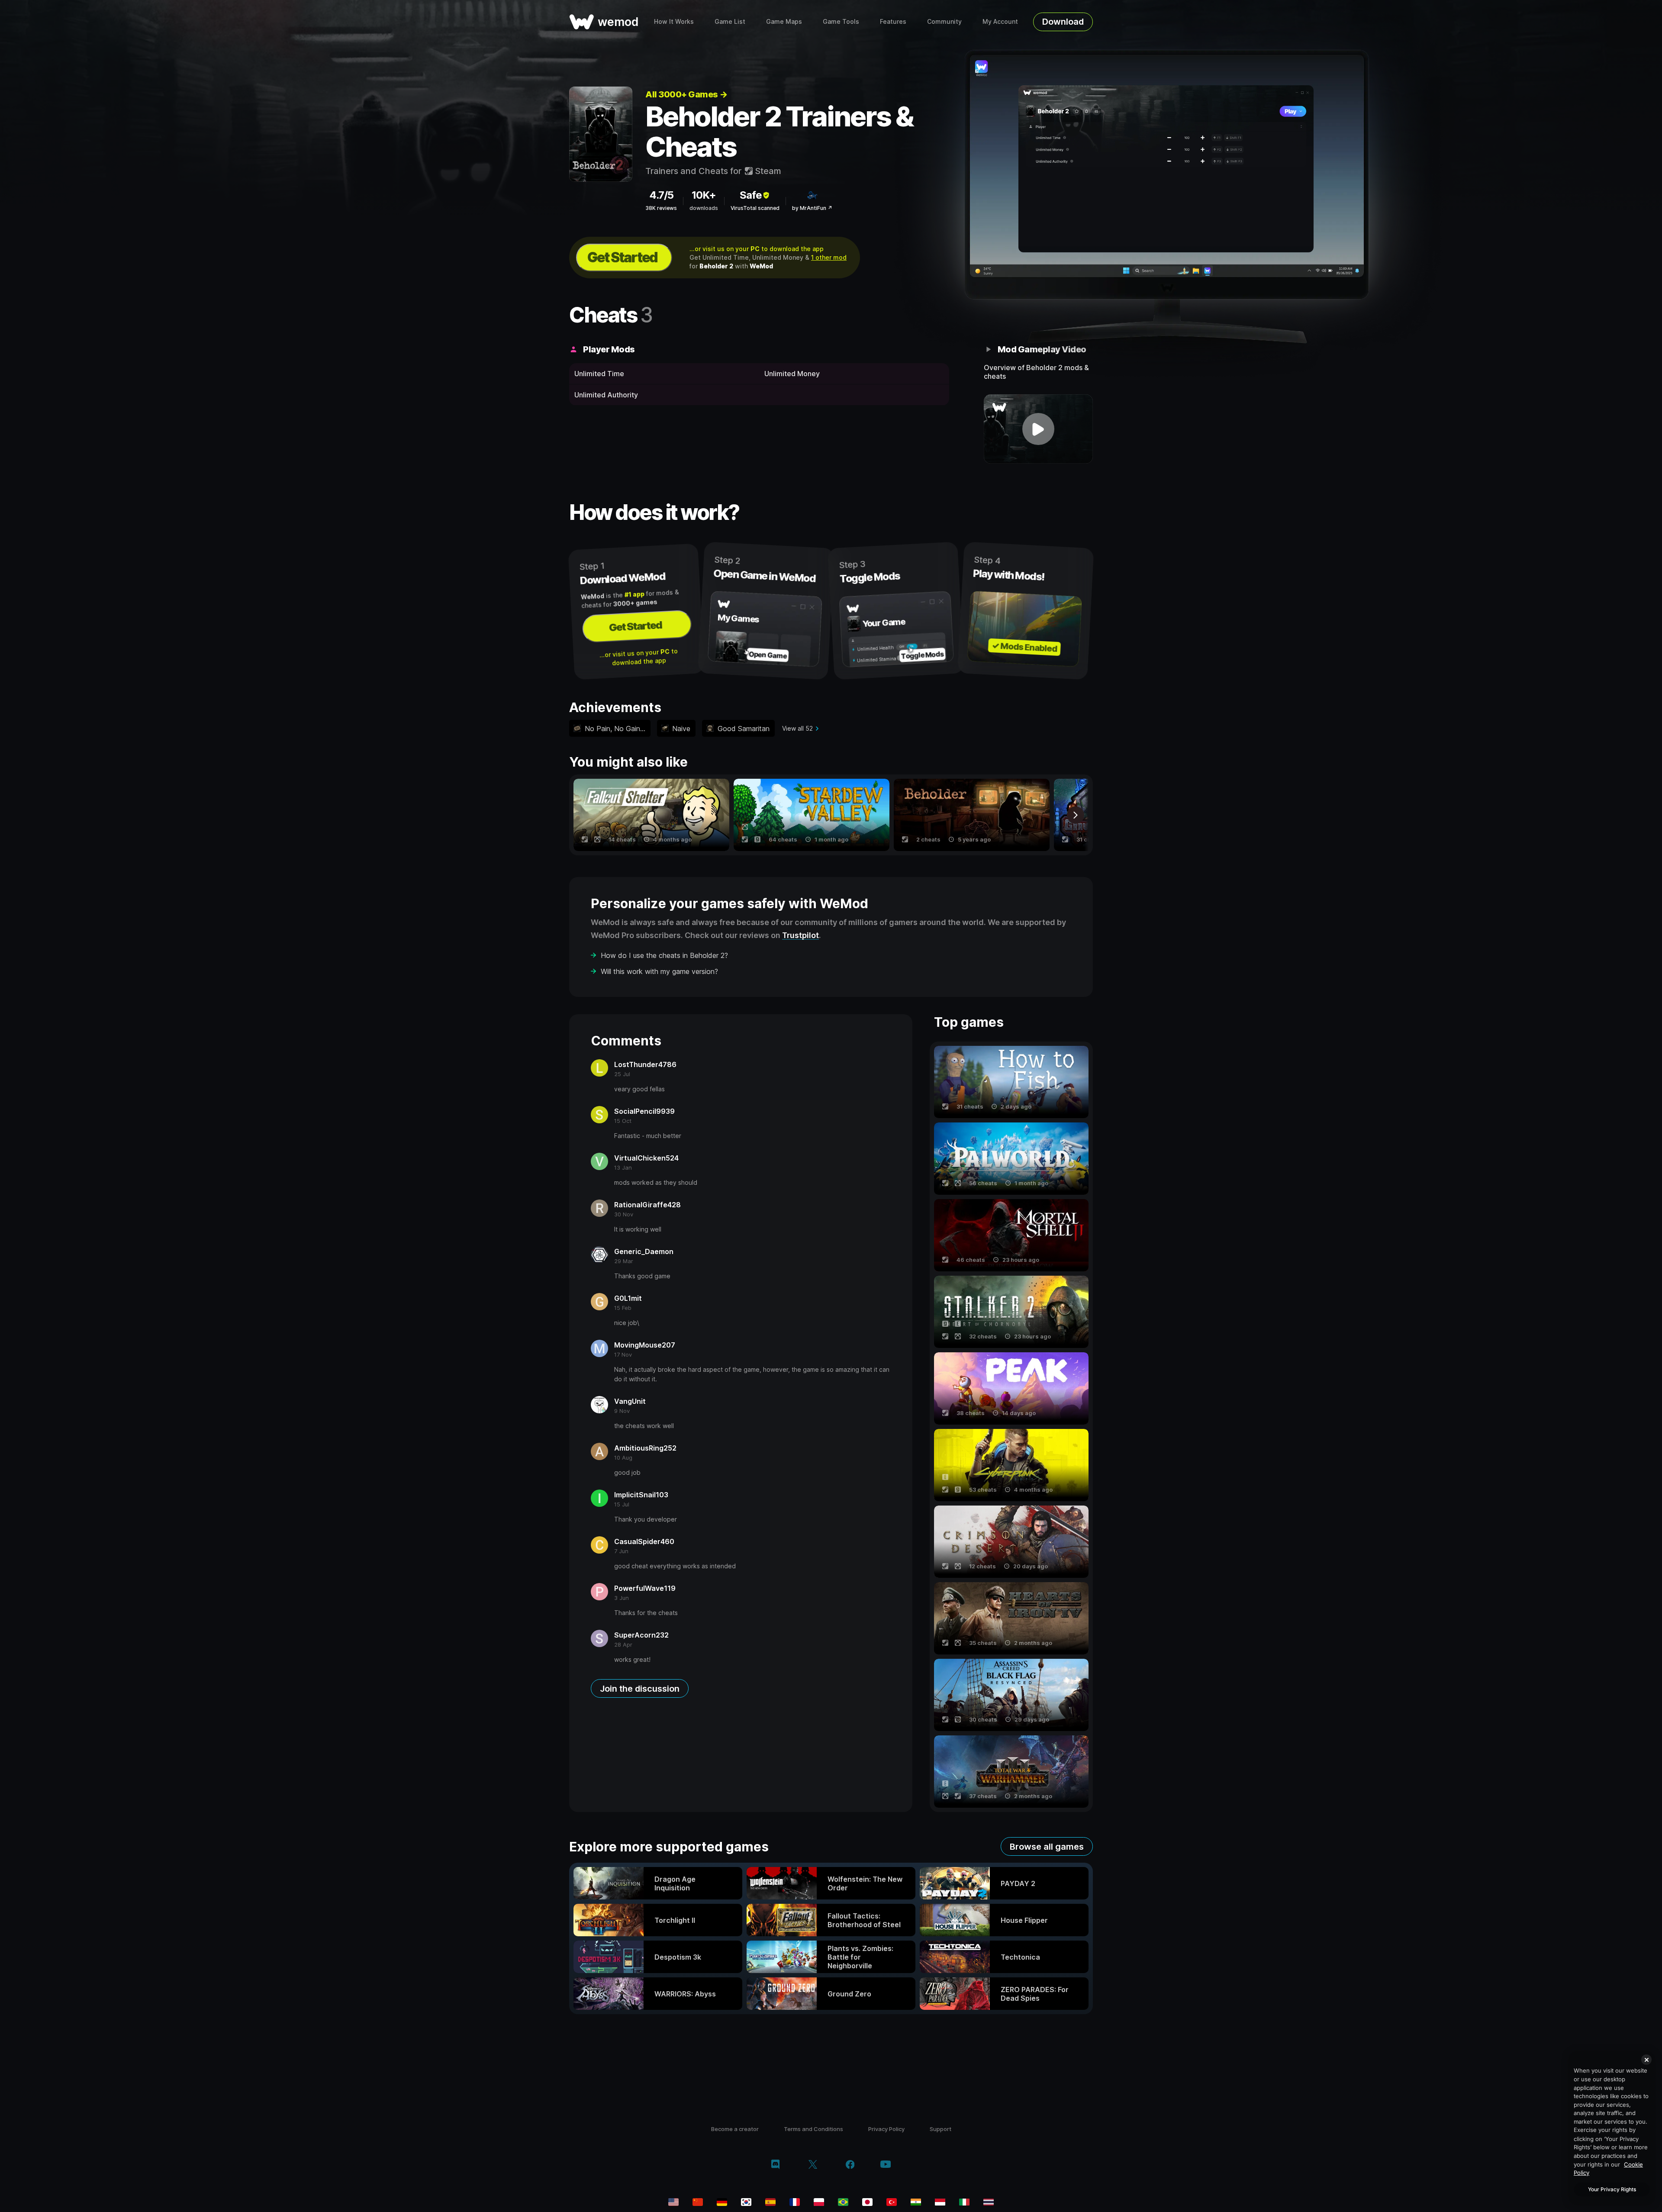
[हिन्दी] (916, 2202)
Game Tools (841, 21)
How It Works (674, 21)
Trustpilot (800, 935)
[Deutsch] (722, 2202)
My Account (1000, 21)
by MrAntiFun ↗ (812, 208)
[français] (795, 2202)
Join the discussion (640, 1689)
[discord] (775, 2165)
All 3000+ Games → (686, 94)
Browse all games (1047, 1847)
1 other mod (829, 257)
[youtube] (886, 2165)
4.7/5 (661, 195)
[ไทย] (989, 2202)
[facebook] (850, 2165)
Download (1063, 22)
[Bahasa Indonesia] (940, 2202)
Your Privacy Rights (1612, 2189)
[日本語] (867, 2202)
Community (944, 21)
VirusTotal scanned (755, 208)
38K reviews (661, 208)
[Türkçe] (892, 2202)
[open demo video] (1039, 429)
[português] (843, 2202)
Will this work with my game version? (659, 971)
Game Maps (784, 21)
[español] (770, 2202)
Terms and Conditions (813, 2129)
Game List (730, 21)
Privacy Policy (886, 2129)
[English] (673, 2202)
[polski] (819, 2202)
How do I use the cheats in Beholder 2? (664, 955)
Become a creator (735, 2129)
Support (941, 2129)
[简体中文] (698, 2202)
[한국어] (746, 2202)
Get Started (622, 257)
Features (893, 21)
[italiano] (964, 2202)
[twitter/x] (813, 2165)
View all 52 (797, 728)
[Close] (1646, 2060)
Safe (751, 195)
